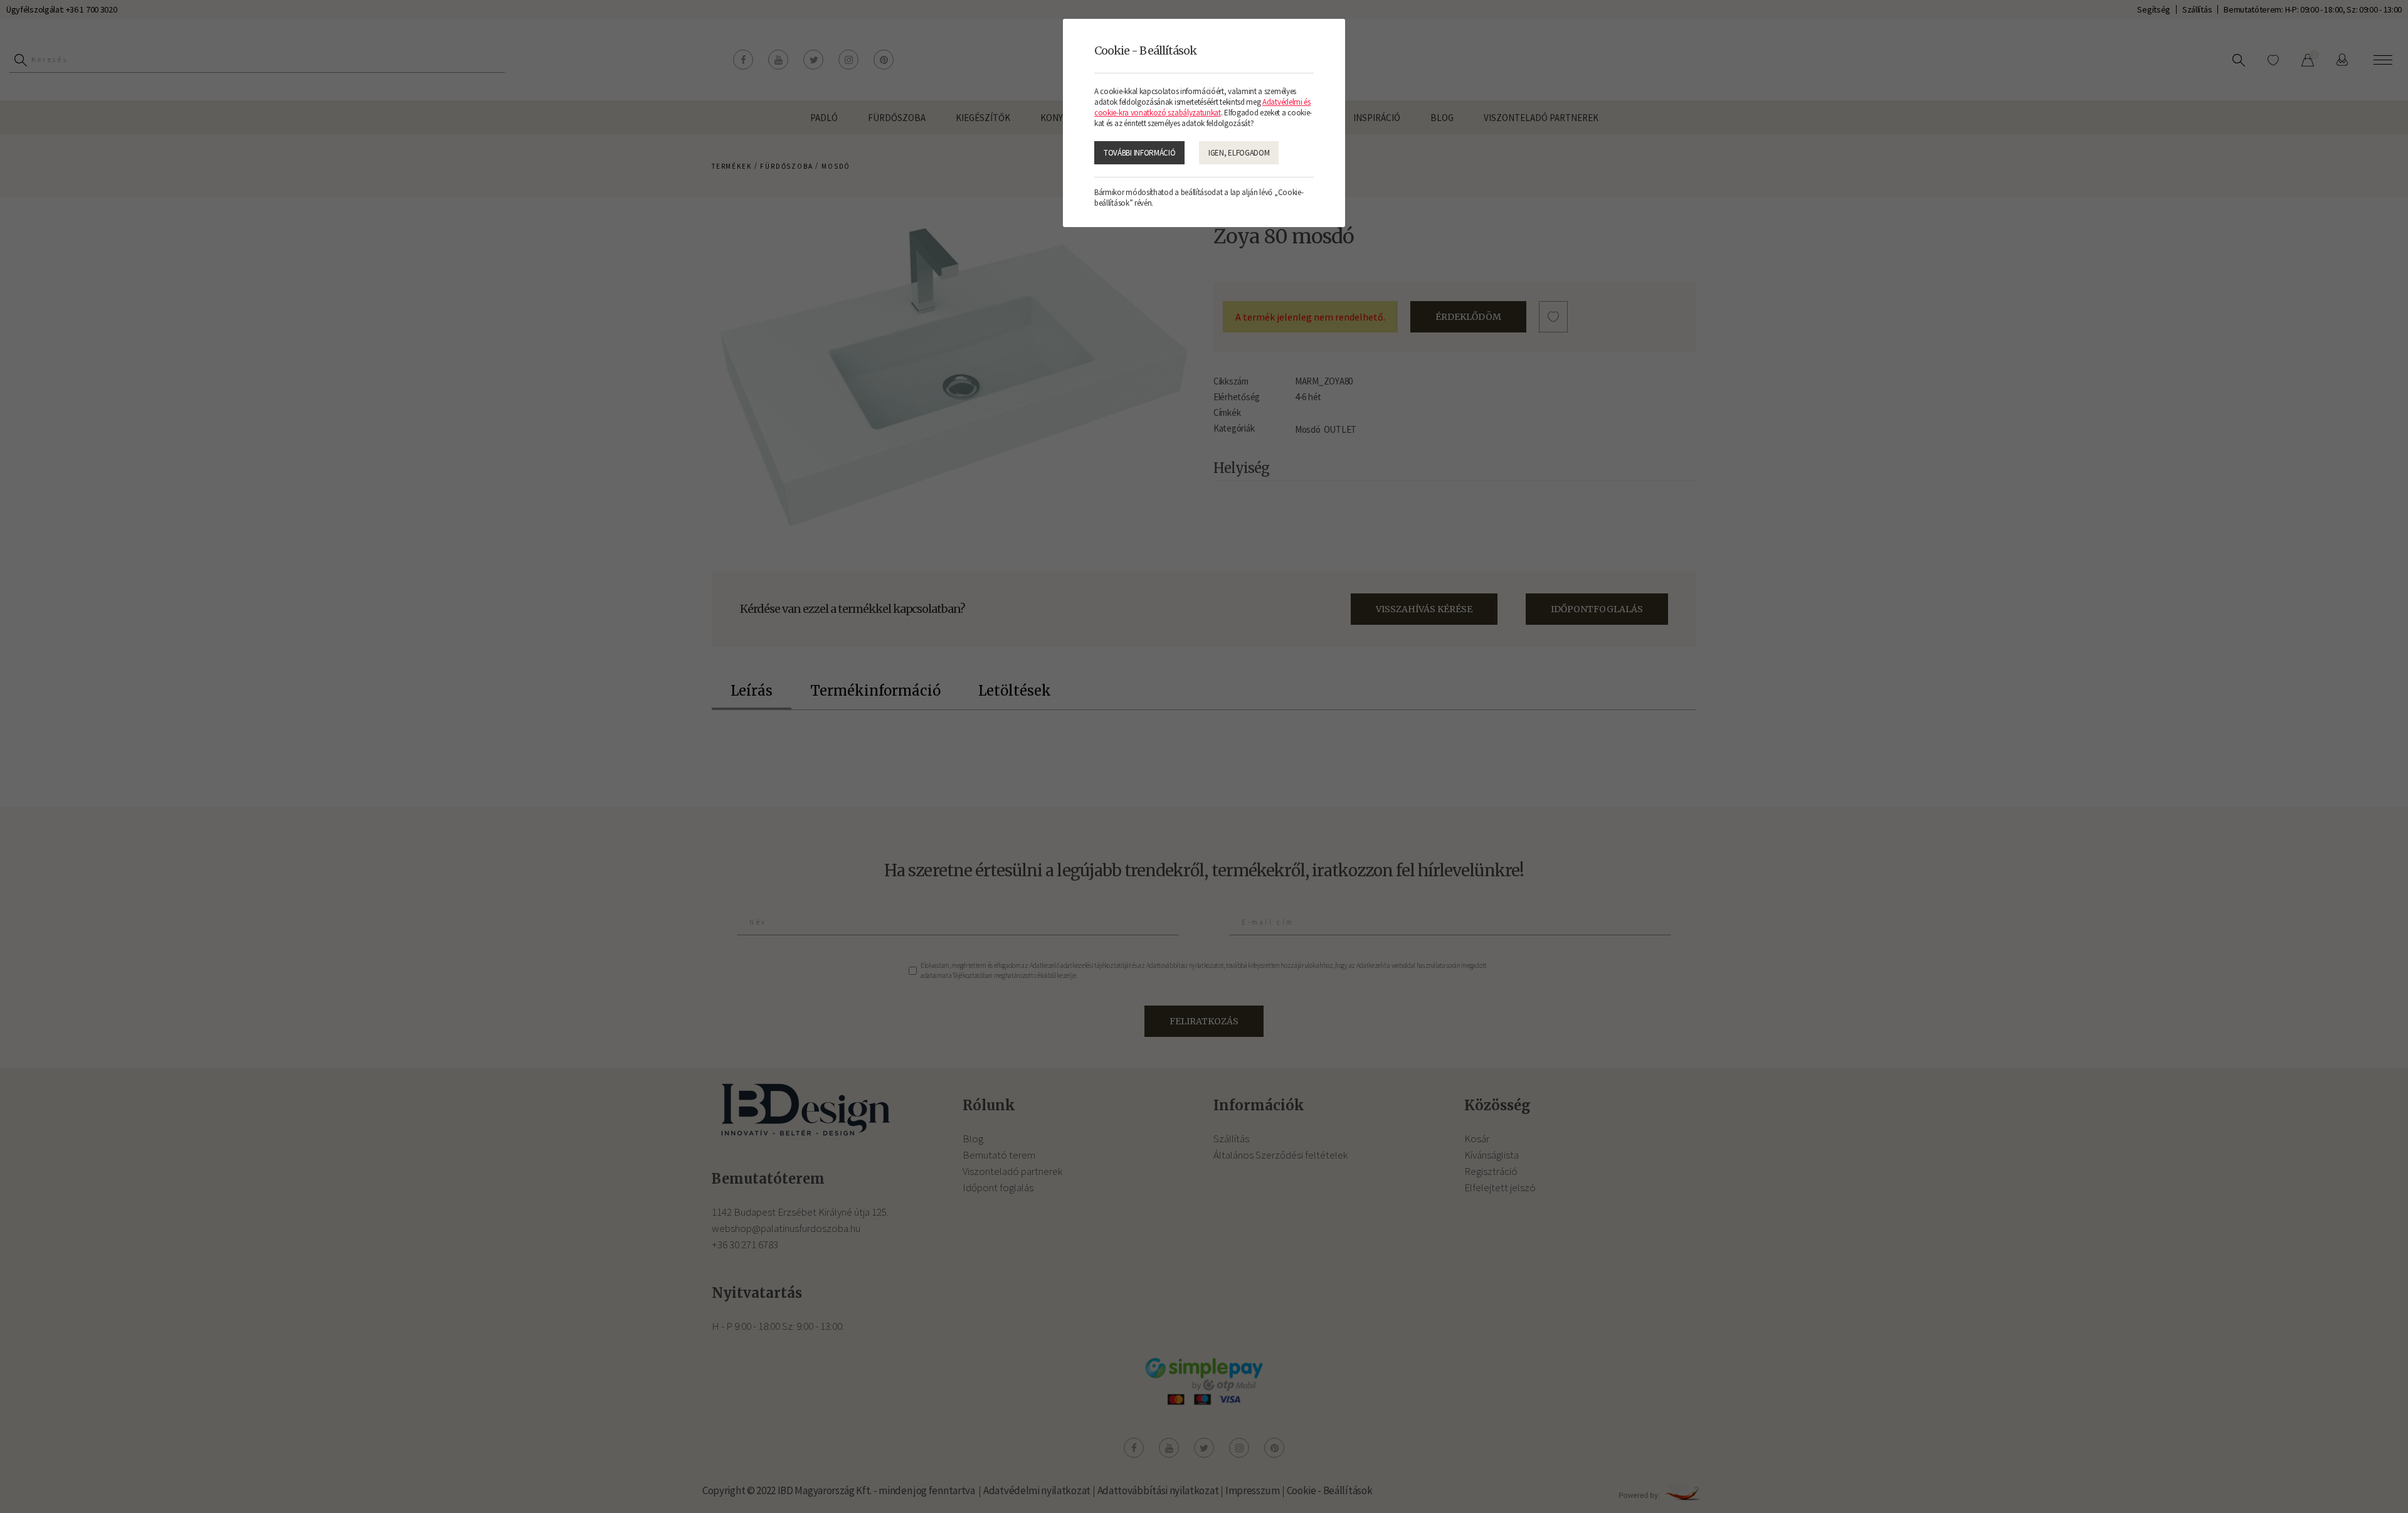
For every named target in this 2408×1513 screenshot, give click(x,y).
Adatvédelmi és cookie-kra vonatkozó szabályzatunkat (1202, 107)
